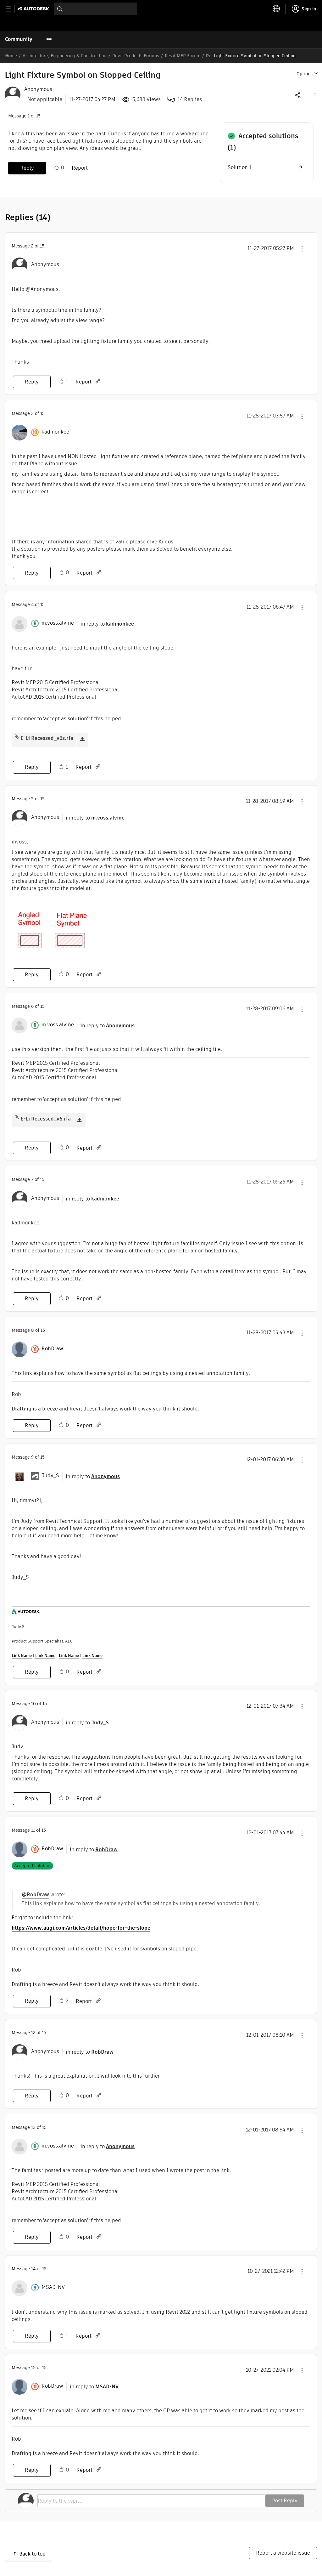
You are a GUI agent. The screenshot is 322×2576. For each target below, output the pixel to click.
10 (33, 1704)
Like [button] (56, 167)
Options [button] (305, 74)
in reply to (107, 624)
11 (33, 1830)
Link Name (22, 1656)
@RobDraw (35, 1895)
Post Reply (285, 2501)
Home (11, 56)
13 (33, 2127)
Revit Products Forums (136, 56)
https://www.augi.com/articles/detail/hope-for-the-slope (81, 1928)
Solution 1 (239, 167)
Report (80, 168)
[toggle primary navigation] (12, 9)
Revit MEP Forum (183, 56)
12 (33, 2033)
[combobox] (95, 9)
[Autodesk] (34, 9)
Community (19, 39)
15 (33, 2368)
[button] (314, 95)
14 (33, 2269)
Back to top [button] (32, 2554)
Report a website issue (283, 2553)
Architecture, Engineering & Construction (65, 56)
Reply (27, 168)
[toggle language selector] (276, 9)
